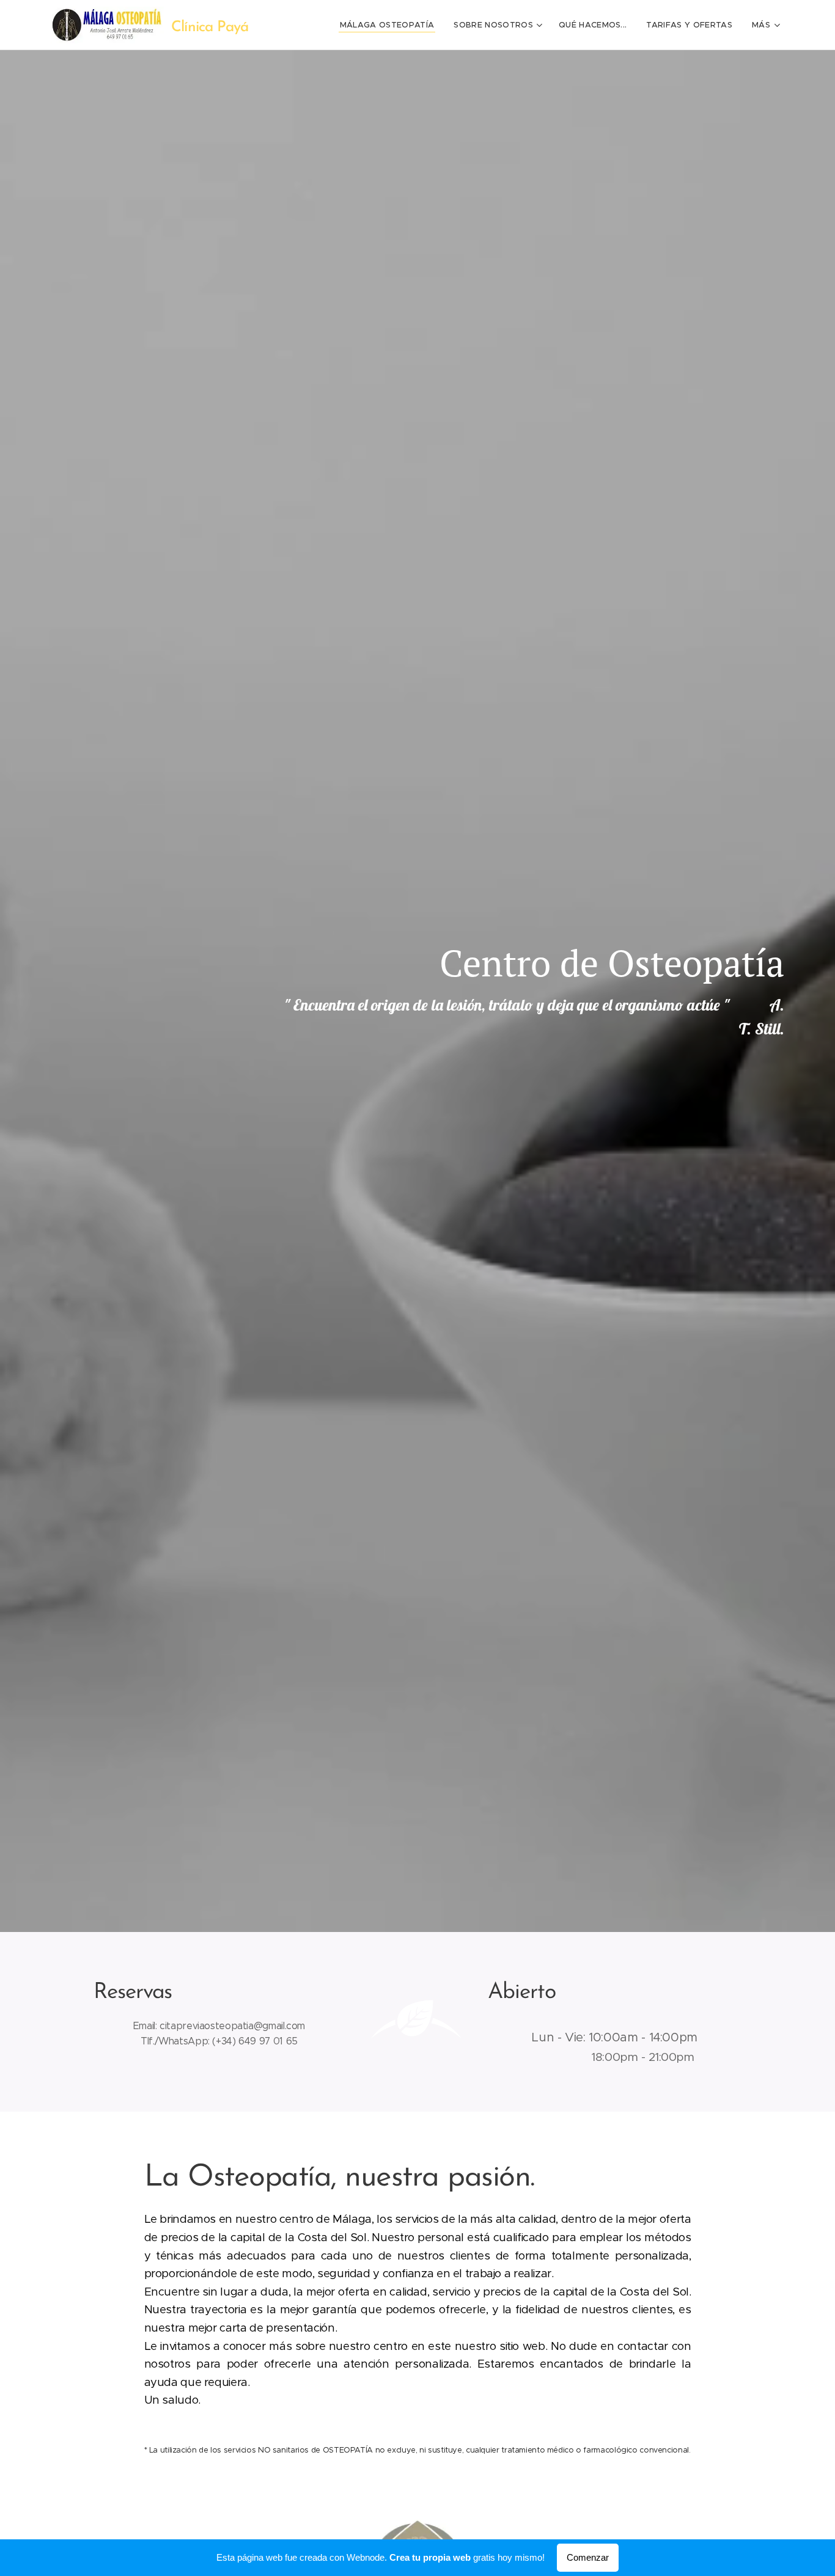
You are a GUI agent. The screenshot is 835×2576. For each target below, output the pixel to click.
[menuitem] (391, 25)
